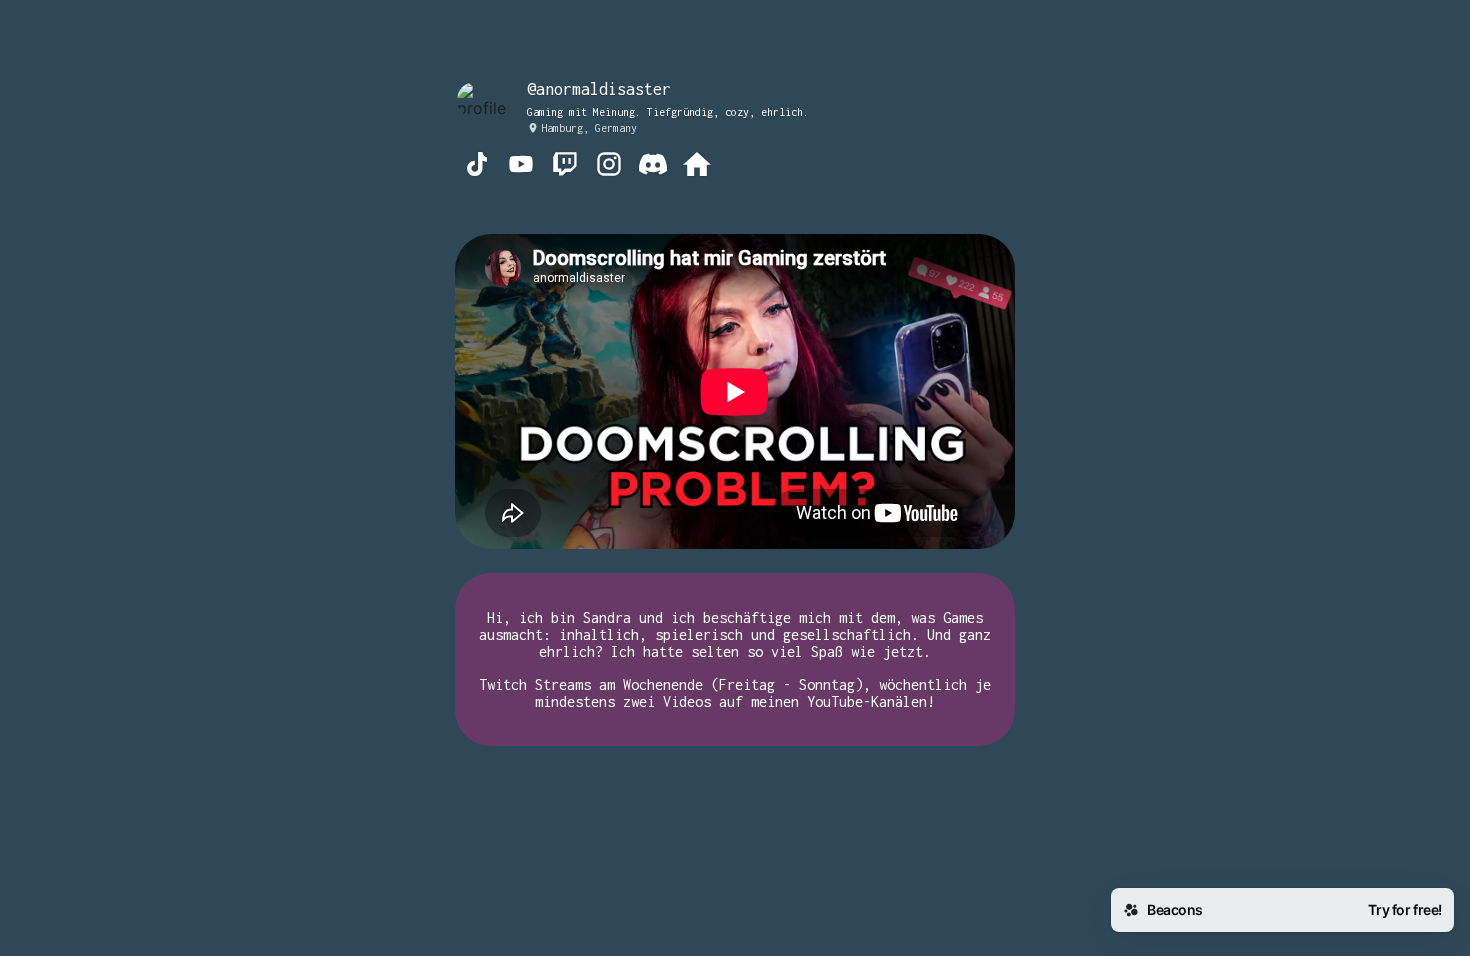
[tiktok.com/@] (477, 166)
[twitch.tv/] (565, 166)
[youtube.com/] (521, 166)
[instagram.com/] (609, 166)
